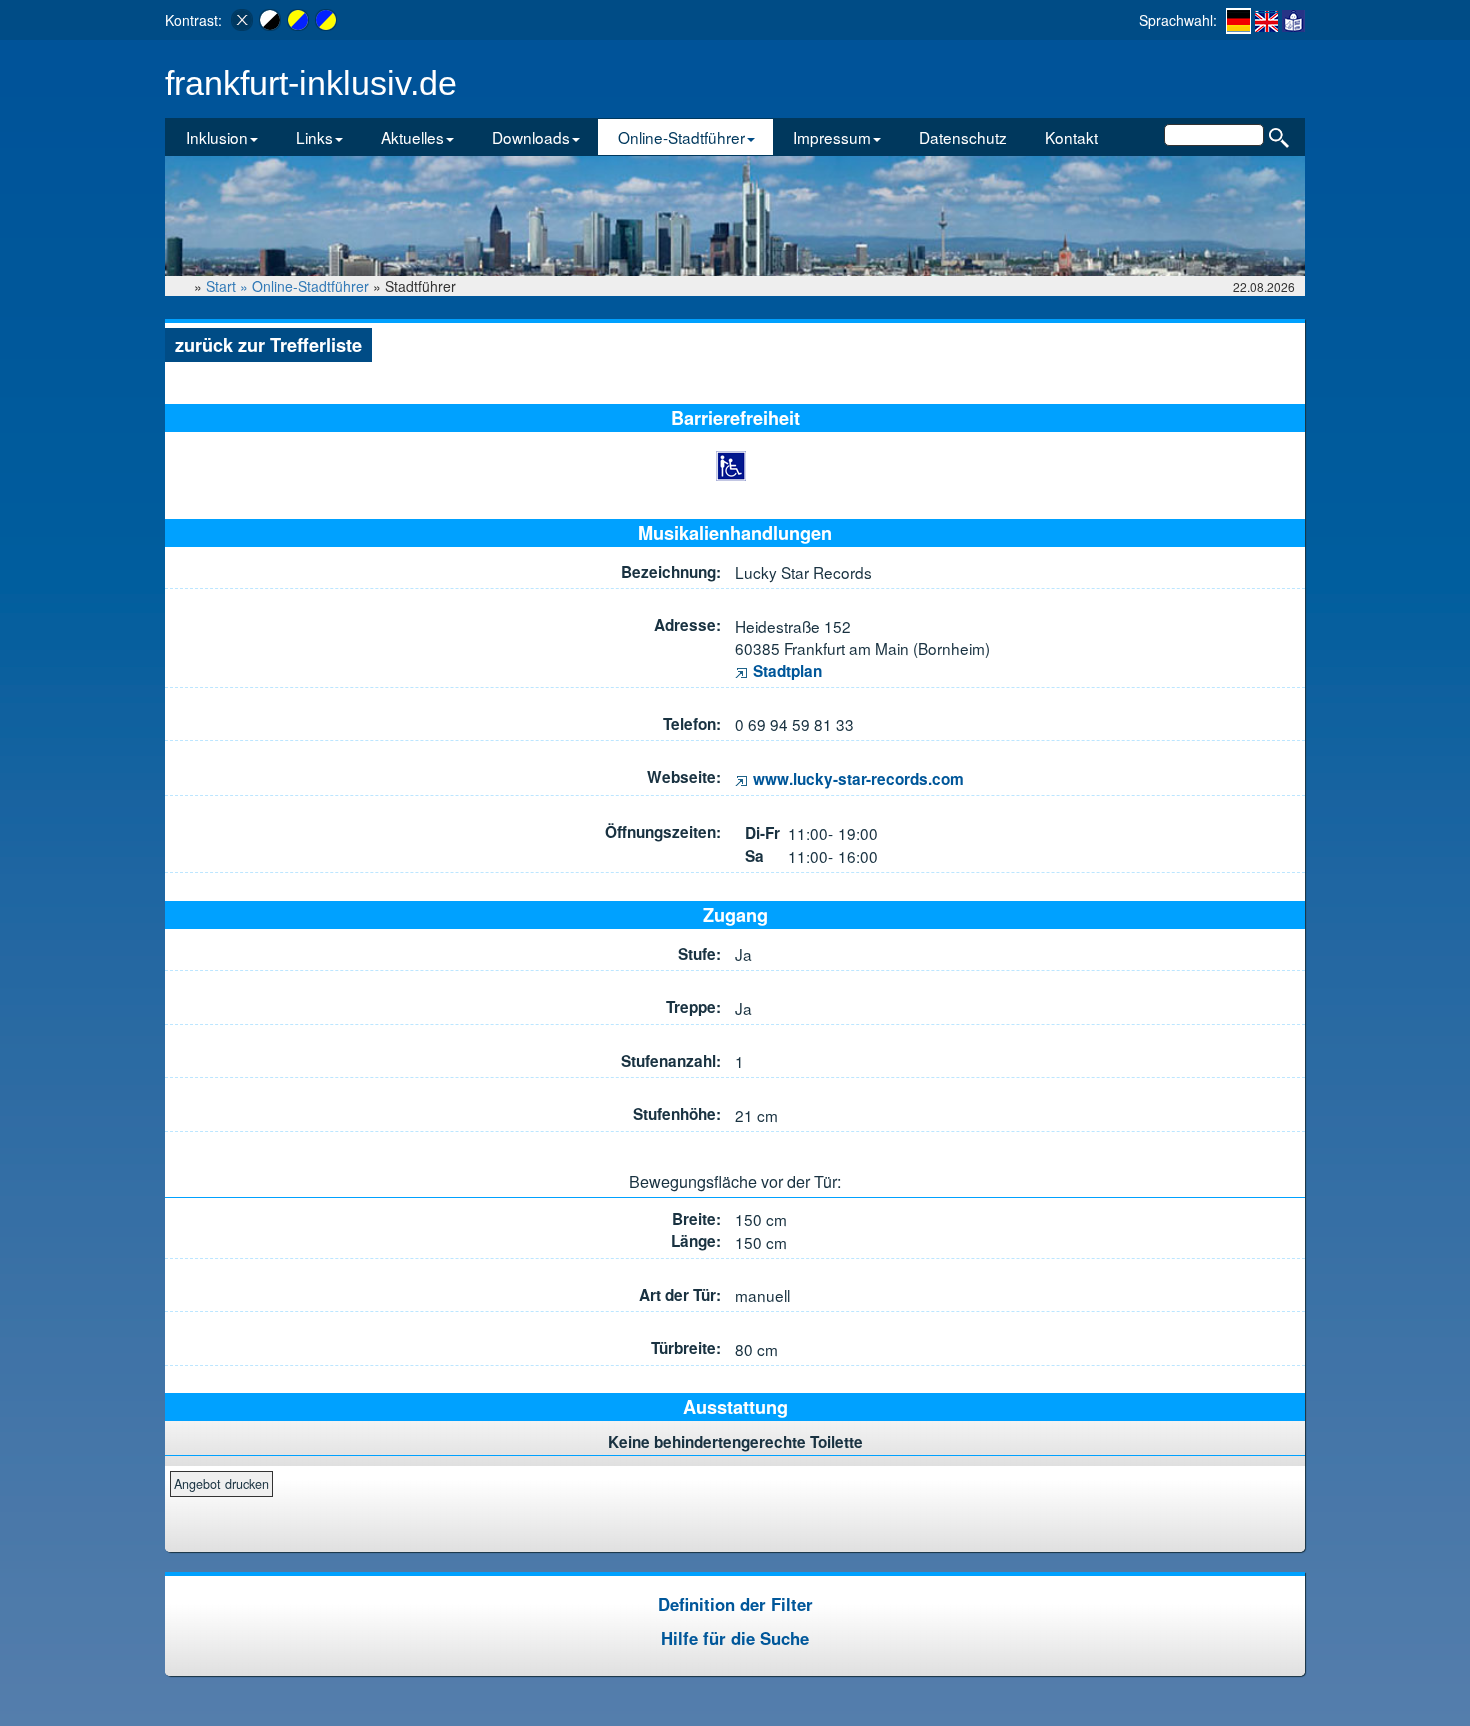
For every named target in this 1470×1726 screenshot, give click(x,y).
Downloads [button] (531, 137)
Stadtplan (785, 671)
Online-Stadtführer (310, 286)
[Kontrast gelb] (298, 20)
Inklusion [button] (217, 137)
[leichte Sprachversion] (1293, 20)
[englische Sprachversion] (1266, 20)
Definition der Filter (735, 1604)
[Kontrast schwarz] (270, 20)
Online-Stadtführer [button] (681, 137)
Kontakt (1071, 137)
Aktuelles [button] (412, 137)
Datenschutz (963, 137)
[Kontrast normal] (242, 20)
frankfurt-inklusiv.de (311, 83)
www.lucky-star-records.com (856, 779)
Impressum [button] (832, 137)
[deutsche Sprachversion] (1238, 21)
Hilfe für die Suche (735, 1638)
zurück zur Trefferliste (268, 345)
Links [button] (314, 137)
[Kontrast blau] (326, 20)
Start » (229, 286)
